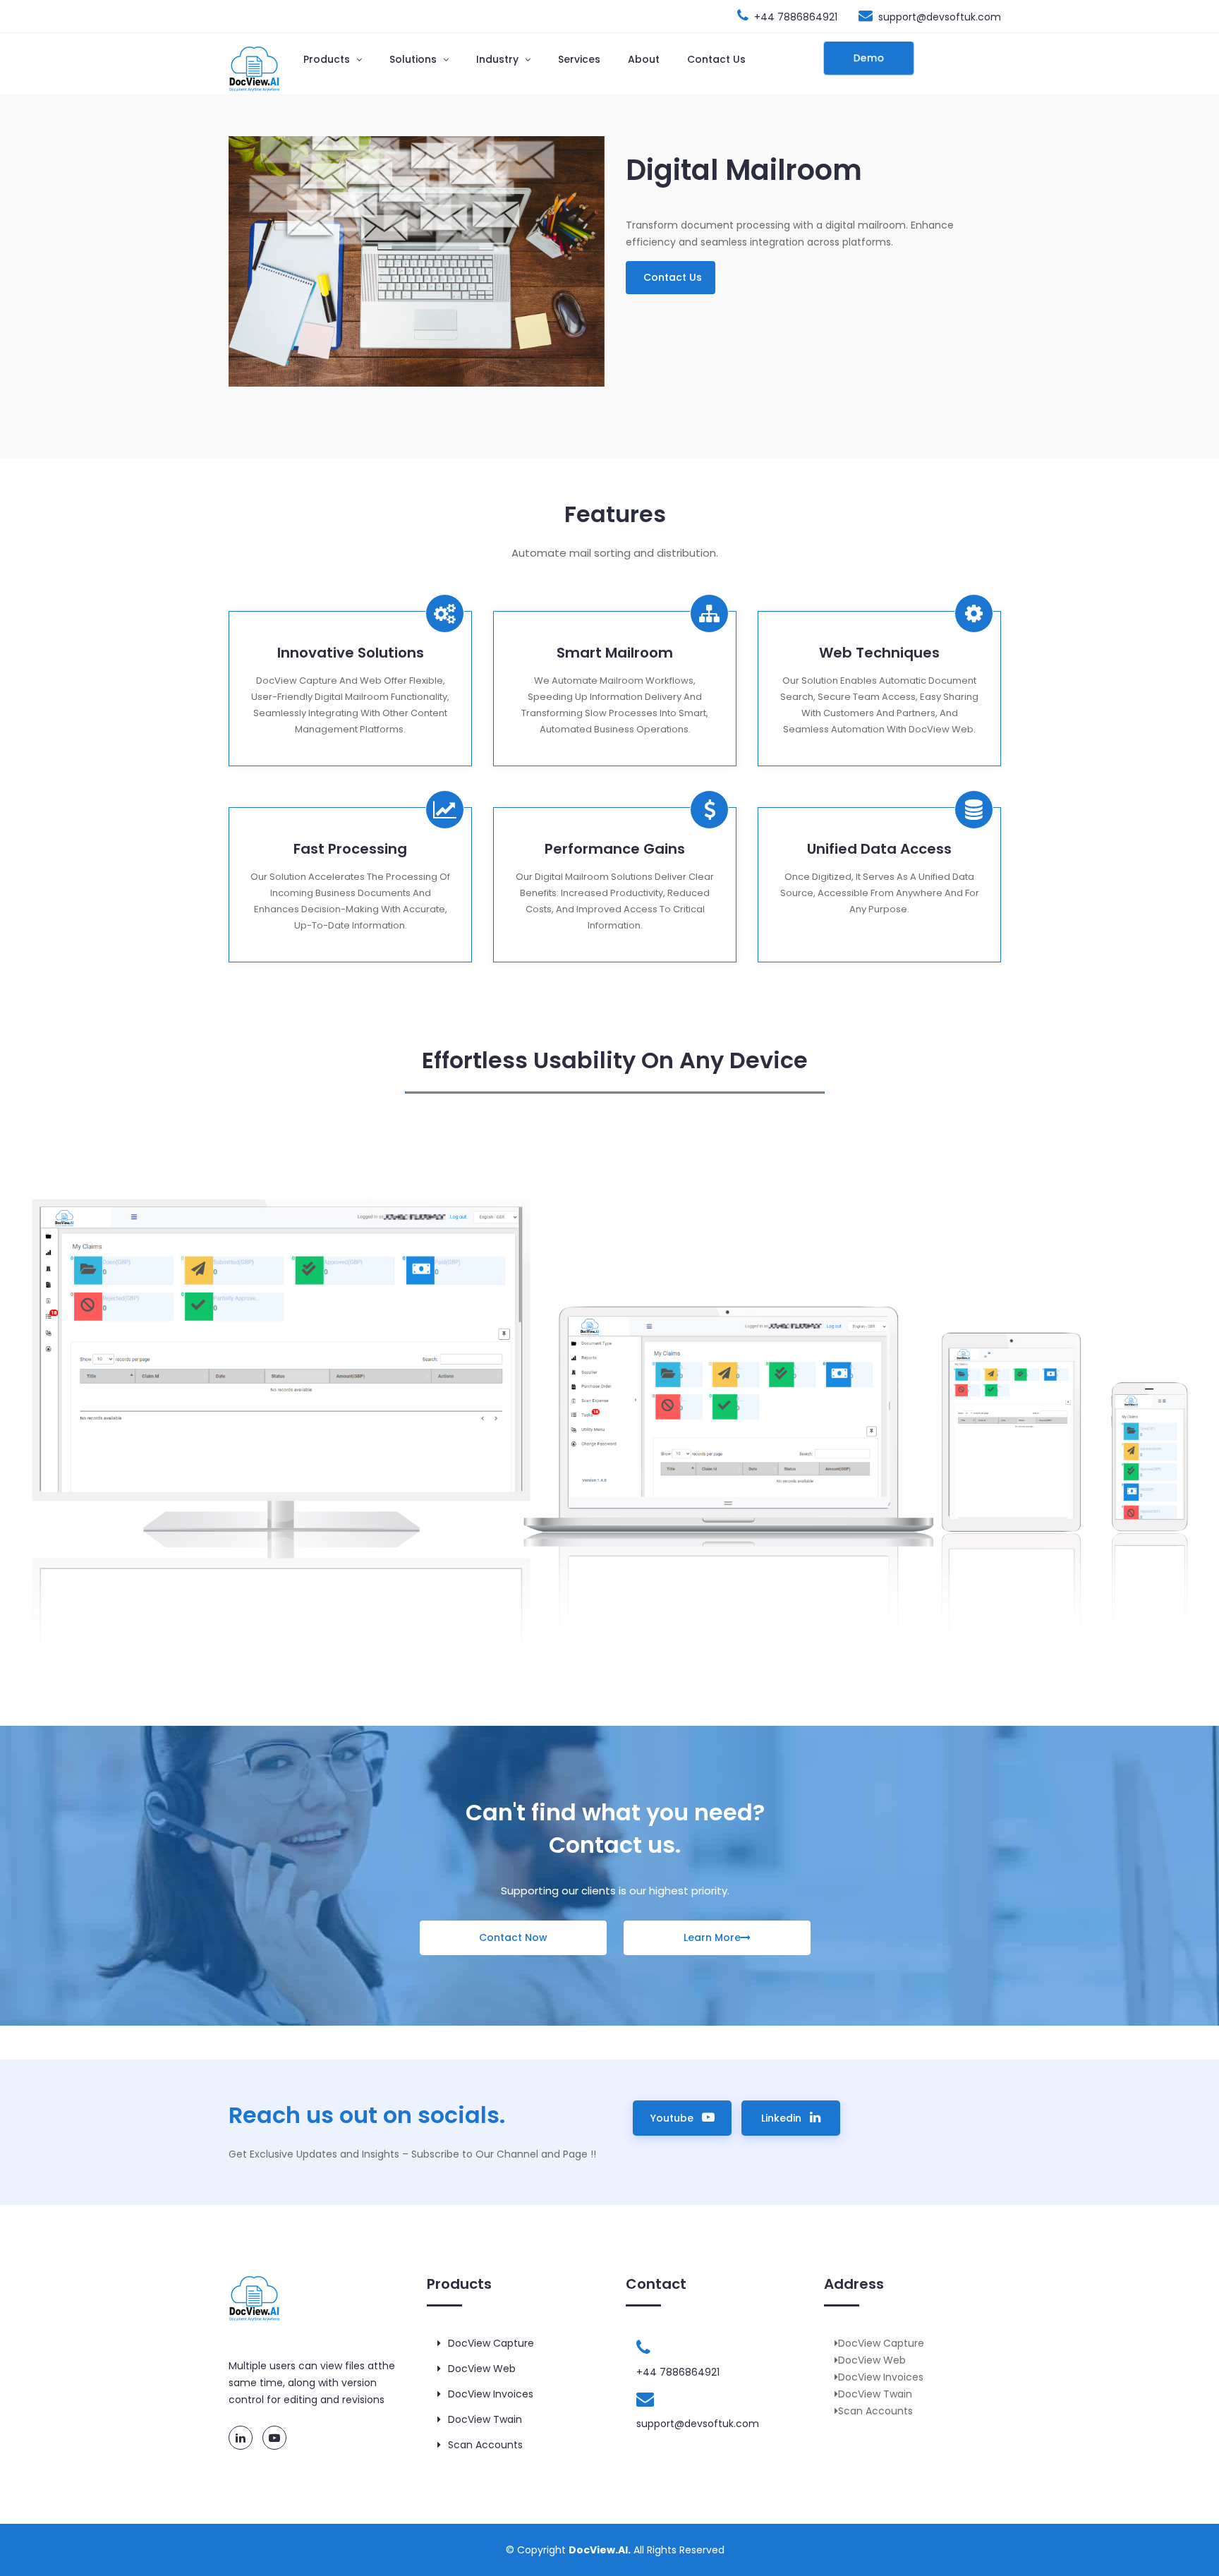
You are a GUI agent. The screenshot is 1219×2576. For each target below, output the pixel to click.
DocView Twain (485, 2419)
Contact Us (716, 59)
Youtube (675, 2118)
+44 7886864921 (796, 17)
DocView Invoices (491, 2394)
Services (579, 59)
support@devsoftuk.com (940, 17)
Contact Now (513, 1937)
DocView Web (482, 2369)
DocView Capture (491, 2343)
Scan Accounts (485, 2445)
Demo (869, 58)
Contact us (673, 277)
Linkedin (786, 2118)
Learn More (712, 1937)
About (644, 59)
